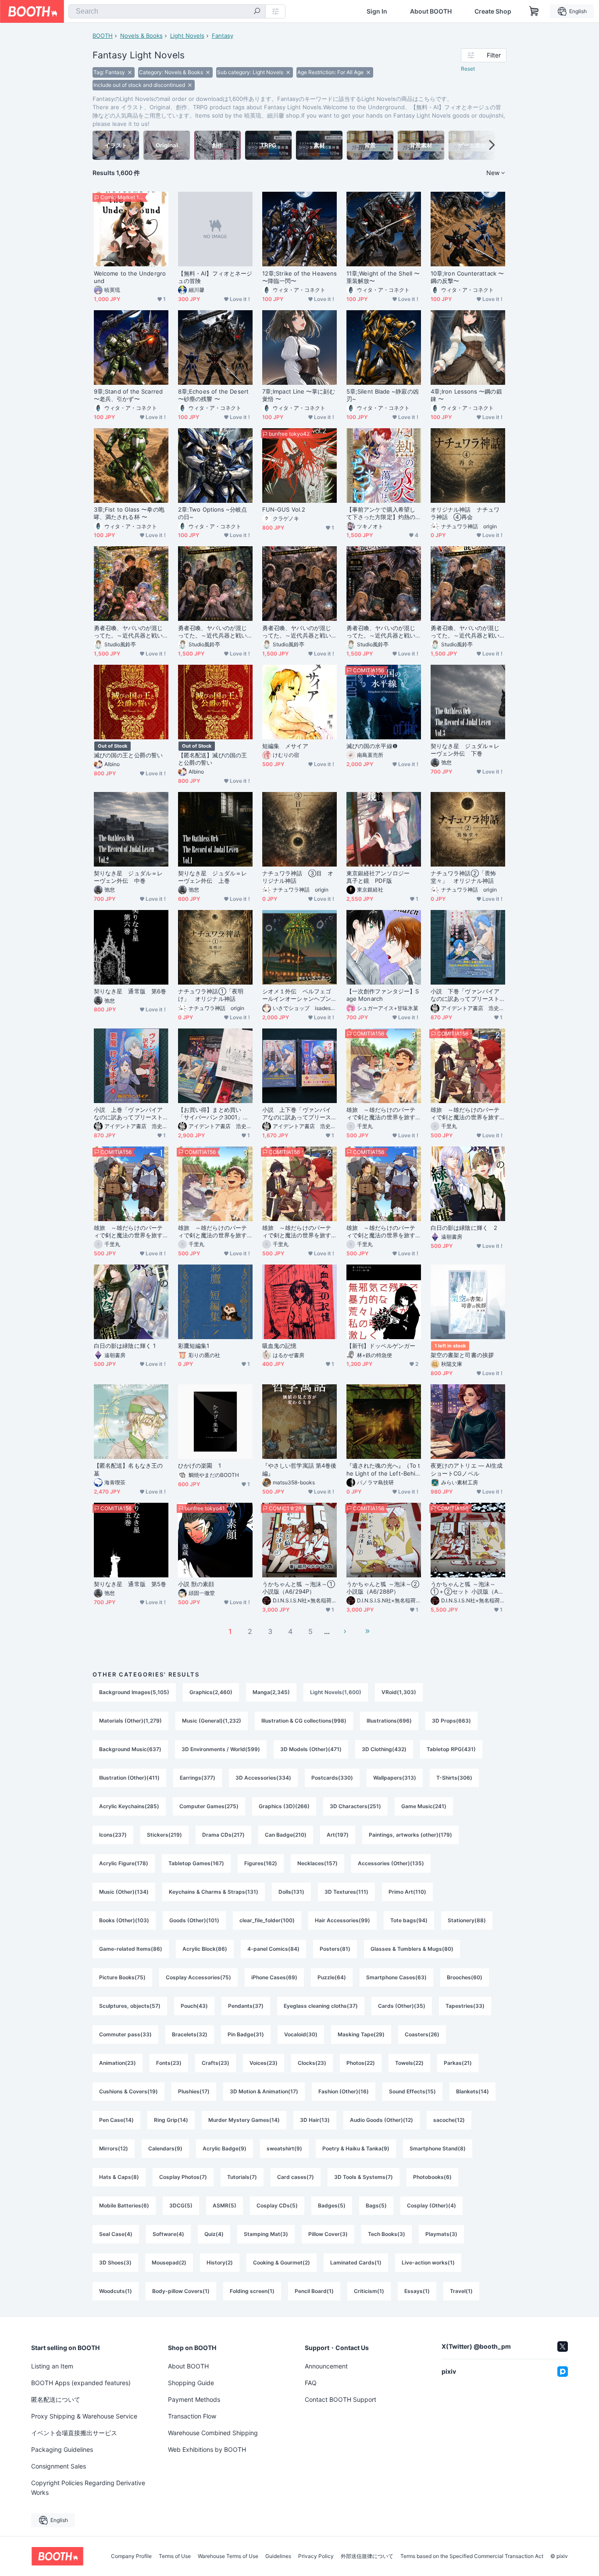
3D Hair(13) (315, 2120)
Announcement (326, 2366)
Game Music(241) (424, 1806)
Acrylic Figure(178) (124, 1863)
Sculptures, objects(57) (130, 2006)
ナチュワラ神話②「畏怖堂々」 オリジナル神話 (463, 877)
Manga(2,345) (271, 1692)
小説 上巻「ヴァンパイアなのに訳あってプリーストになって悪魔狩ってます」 (128, 1114)
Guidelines (278, 2556)
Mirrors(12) (114, 2148)
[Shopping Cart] (534, 11)
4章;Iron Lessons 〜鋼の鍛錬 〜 (466, 395)
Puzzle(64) (332, 1977)
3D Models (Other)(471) (311, 1749)
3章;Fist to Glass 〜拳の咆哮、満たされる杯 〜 (129, 513)
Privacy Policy (316, 2556)
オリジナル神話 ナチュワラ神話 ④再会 (465, 513)
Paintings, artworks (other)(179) (410, 1835)
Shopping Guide (191, 2383)
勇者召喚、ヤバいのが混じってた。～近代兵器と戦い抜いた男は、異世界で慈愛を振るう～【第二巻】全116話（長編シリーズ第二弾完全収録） (467, 632)
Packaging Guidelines (62, 2449)
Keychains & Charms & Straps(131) (214, 1892)
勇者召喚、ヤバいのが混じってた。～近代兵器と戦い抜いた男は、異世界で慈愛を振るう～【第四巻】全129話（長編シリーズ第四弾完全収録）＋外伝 (299, 632)
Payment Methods (194, 2399)
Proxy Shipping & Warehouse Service (84, 2416)
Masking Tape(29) (361, 2034)
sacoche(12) (449, 2120)
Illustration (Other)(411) (129, 1778)
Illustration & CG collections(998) (304, 1721)
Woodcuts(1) (116, 2291)
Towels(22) (409, 2063)
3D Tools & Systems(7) (364, 2177)
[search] (257, 12)
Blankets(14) (472, 2091)
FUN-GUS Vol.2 (284, 509)
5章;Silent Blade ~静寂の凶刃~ (383, 395)
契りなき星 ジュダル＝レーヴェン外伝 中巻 (128, 877)
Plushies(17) (194, 2091)
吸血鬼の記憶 (279, 1346)
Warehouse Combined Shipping (213, 2433)
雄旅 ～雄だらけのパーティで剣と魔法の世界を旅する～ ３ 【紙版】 (381, 1114)
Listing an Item (52, 2366)
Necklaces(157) (317, 1863)
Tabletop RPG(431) (451, 1749)
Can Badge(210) (286, 1835)
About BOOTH (431, 11)
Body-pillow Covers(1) (181, 2291)
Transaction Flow (192, 2416)
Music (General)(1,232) (212, 1721)
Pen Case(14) (116, 2120)
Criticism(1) (369, 2291)
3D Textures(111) (346, 1892)
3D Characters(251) (355, 1806)
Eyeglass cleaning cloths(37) (321, 2006)
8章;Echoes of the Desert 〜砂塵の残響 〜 (213, 395)
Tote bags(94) (409, 1920)
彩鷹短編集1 (194, 1346)
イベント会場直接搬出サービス (74, 2433)
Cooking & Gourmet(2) (282, 2263)
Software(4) (168, 2234)
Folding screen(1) (252, 2291)
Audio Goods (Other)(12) (382, 2120)
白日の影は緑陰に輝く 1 (125, 1346)
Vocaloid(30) (301, 2034)
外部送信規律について (367, 2556)
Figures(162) (261, 1863)
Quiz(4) (214, 2234)
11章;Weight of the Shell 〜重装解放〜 (383, 277)
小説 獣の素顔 (196, 1584)
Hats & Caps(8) (119, 2177)
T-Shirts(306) (454, 1778)
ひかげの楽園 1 (200, 1465)
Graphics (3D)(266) (284, 1806)
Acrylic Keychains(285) (129, 1806)
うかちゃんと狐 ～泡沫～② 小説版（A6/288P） (383, 1588)
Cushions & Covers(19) (128, 2091)
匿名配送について (56, 2399)
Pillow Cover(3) (328, 2234)
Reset (468, 69)
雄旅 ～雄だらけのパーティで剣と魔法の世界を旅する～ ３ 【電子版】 (212, 1232)
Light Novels (187, 36)
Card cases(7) (296, 2177)
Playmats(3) (441, 2234)
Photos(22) (361, 2063)
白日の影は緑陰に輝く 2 (464, 1228)
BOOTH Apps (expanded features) (81, 2383)
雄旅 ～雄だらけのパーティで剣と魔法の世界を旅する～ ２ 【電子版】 (297, 1232)
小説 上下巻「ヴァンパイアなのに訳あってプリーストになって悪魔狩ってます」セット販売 (297, 1114)
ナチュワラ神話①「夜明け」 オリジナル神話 (211, 995)
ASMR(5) (225, 2205)
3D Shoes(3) (115, 2263)
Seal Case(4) (116, 2234)
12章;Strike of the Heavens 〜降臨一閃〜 (299, 277)
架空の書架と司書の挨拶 (462, 1355)
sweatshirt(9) (284, 2148)
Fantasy (223, 36)
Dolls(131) (291, 1892)
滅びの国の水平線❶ (372, 746)
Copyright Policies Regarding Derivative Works (88, 2488)
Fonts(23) (169, 2063)
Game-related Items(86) (131, 1949)
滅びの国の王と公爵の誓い (128, 755)
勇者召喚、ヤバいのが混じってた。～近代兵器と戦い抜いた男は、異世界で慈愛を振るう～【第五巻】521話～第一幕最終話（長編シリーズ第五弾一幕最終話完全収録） (214, 632)
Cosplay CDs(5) (277, 2205)
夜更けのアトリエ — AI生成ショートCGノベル (467, 1469)
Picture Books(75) (122, 1977)
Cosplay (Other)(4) (431, 2205)
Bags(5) (376, 2205)
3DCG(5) (181, 2205)
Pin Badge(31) (246, 2034)
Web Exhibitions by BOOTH (207, 2449)
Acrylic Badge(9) (225, 2148)
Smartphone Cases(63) (396, 1977)
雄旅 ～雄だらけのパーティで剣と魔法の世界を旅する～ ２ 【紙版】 (465, 1114)
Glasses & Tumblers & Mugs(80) (412, 1949)
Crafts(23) (216, 2063)
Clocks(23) (312, 2063)
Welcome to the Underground (130, 277)
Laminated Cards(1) (356, 2263)
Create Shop (493, 11)
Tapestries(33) (465, 2006)
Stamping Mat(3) (266, 2234)
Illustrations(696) (389, 1721)
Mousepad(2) (169, 2263)
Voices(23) (264, 2063)
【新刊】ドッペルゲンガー (381, 1346)
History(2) (220, 2263)
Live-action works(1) (428, 2263)
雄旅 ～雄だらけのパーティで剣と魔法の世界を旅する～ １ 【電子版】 (381, 1232)
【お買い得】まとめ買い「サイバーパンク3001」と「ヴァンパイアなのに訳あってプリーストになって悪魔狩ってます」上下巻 (213, 1114)
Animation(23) (118, 2063)
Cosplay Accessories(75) (198, 1977)
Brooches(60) (465, 1977)
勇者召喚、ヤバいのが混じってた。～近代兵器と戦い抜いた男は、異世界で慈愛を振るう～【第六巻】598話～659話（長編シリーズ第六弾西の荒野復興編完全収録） (131, 632)
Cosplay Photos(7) (183, 2177)
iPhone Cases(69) (274, 1977)
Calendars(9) (165, 2148)
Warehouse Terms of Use (228, 2556)
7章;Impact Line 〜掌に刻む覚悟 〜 (299, 395)
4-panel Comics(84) (273, 1949)
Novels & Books (141, 36)
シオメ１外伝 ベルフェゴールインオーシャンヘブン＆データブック (297, 995)
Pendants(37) (246, 2006)
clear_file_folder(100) (267, 1920)
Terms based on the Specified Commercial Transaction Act (472, 2556)
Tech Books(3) (387, 2234)
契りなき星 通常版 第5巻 (130, 1584)
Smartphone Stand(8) (438, 2148)
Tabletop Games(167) (196, 1863)
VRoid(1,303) (399, 1692)
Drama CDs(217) (223, 1835)
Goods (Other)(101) (194, 1920)
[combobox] (167, 11)
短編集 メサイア (285, 746)
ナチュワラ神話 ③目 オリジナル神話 (298, 877)
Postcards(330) (332, 1778)
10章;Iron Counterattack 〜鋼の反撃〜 (467, 277)
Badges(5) (332, 2205)
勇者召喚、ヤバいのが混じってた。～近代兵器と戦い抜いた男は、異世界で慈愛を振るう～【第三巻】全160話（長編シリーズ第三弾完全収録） (383, 632)
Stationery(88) (467, 1920)
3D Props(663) (451, 1721)
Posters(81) (335, 1949)
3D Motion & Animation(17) (264, 2091)
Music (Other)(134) (124, 1892)
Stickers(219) (164, 1835)
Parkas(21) (458, 2063)
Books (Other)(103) (124, 1920)
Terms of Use (175, 2556)
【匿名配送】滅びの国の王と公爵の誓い (212, 759)
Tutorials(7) (242, 2177)
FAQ (311, 2383)
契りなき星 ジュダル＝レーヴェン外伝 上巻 (212, 877)
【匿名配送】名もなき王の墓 (128, 1469)
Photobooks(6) (432, 2177)
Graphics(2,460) (211, 1692)
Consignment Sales (59, 2466)
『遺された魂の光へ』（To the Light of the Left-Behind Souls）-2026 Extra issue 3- (383, 1469)
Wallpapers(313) (395, 1778)
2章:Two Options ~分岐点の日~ (213, 513)
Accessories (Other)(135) (391, 1863)
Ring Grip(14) (171, 2120)
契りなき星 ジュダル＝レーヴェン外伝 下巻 (465, 750)
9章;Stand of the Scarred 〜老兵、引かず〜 (128, 395)
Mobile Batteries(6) (124, 2205)
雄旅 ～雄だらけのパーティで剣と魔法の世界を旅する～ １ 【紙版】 (128, 1232)
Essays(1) (417, 2291)
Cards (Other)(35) (402, 2006)
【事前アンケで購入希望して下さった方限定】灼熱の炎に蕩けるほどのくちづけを (381, 513)
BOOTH (103, 36)
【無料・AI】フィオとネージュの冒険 (215, 277)
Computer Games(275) (209, 1806)
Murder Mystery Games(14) (244, 2120)
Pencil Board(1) (314, 2291)
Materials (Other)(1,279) (130, 1721)
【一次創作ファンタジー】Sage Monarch (383, 995)
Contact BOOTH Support (341, 2399)
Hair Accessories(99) (342, 1920)
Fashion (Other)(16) (344, 2091)
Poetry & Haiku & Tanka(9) (356, 2148)
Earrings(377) (198, 1778)
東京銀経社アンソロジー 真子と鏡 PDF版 (381, 877)
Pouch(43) (194, 2006)
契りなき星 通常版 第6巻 (130, 991)
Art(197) (338, 1835)
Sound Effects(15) (412, 2091)
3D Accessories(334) (263, 1778)
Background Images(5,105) (134, 1692)
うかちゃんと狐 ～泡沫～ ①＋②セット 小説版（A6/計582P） (467, 1588)
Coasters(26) (422, 2034)
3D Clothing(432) (384, 1749)
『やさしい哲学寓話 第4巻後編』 (299, 1469)
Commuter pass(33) (125, 2034)
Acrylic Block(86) (205, 1949)
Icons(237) (113, 1835)
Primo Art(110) (407, 1892)
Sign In (377, 11)
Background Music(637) (130, 1749)
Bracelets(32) (190, 2034)
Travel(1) (461, 2291)
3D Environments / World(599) (221, 1749)
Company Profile (131, 2556)
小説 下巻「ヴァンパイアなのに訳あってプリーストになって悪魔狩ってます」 (465, 995)
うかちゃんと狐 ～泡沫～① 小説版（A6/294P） (299, 1588)
